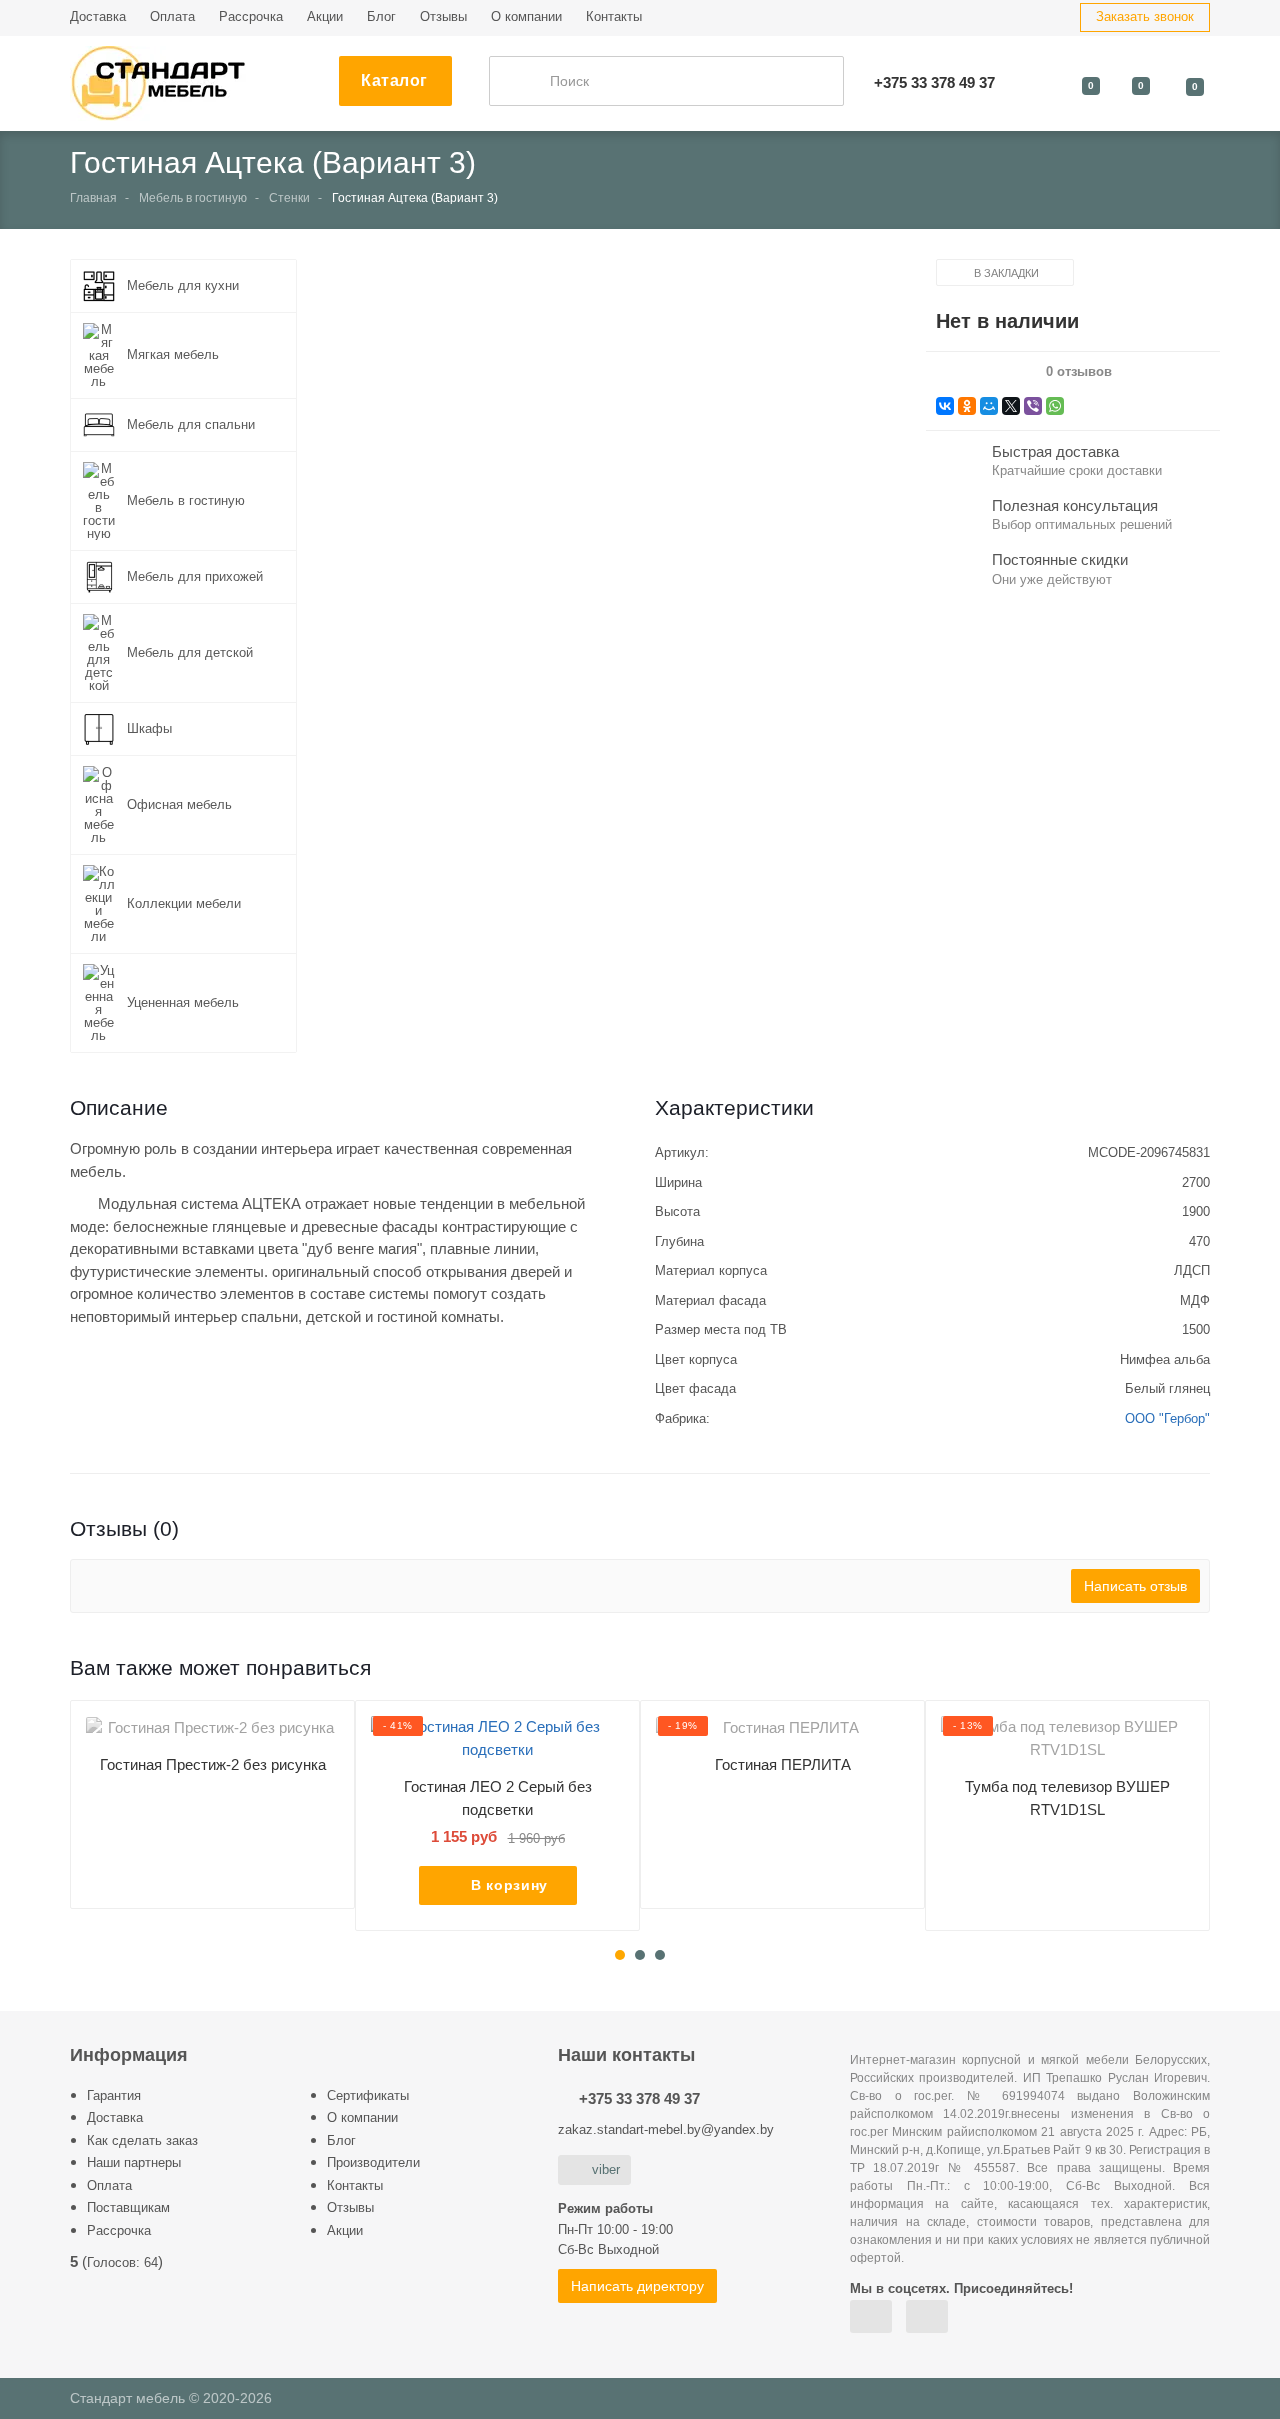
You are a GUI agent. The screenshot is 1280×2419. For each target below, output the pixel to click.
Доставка (98, 16)
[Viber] (1033, 406)
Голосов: (122, 2262)
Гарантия (114, 2095)
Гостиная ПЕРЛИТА (783, 1764)
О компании (526, 16)
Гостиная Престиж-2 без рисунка (213, 1764)
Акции (325, 16)
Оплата (172, 16)
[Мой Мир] (989, 406)
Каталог (394, 80)
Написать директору (637, 2286)
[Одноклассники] (967, 406)
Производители (373, 2162)
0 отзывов (1079, 372)
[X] (1011, 406)
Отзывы (443, 16)
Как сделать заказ (142, 2140)
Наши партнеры (134, 2162)
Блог (381, 16)
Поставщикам (128, 2207)
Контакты (614, 16)
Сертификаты (368, 2095)
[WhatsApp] (1055, 406)
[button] (616, 496)
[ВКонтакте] (945, 406)
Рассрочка (251, 16)
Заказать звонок (1145, 16)
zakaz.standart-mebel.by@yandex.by (666, 2129)
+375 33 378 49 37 (639, 2098)
